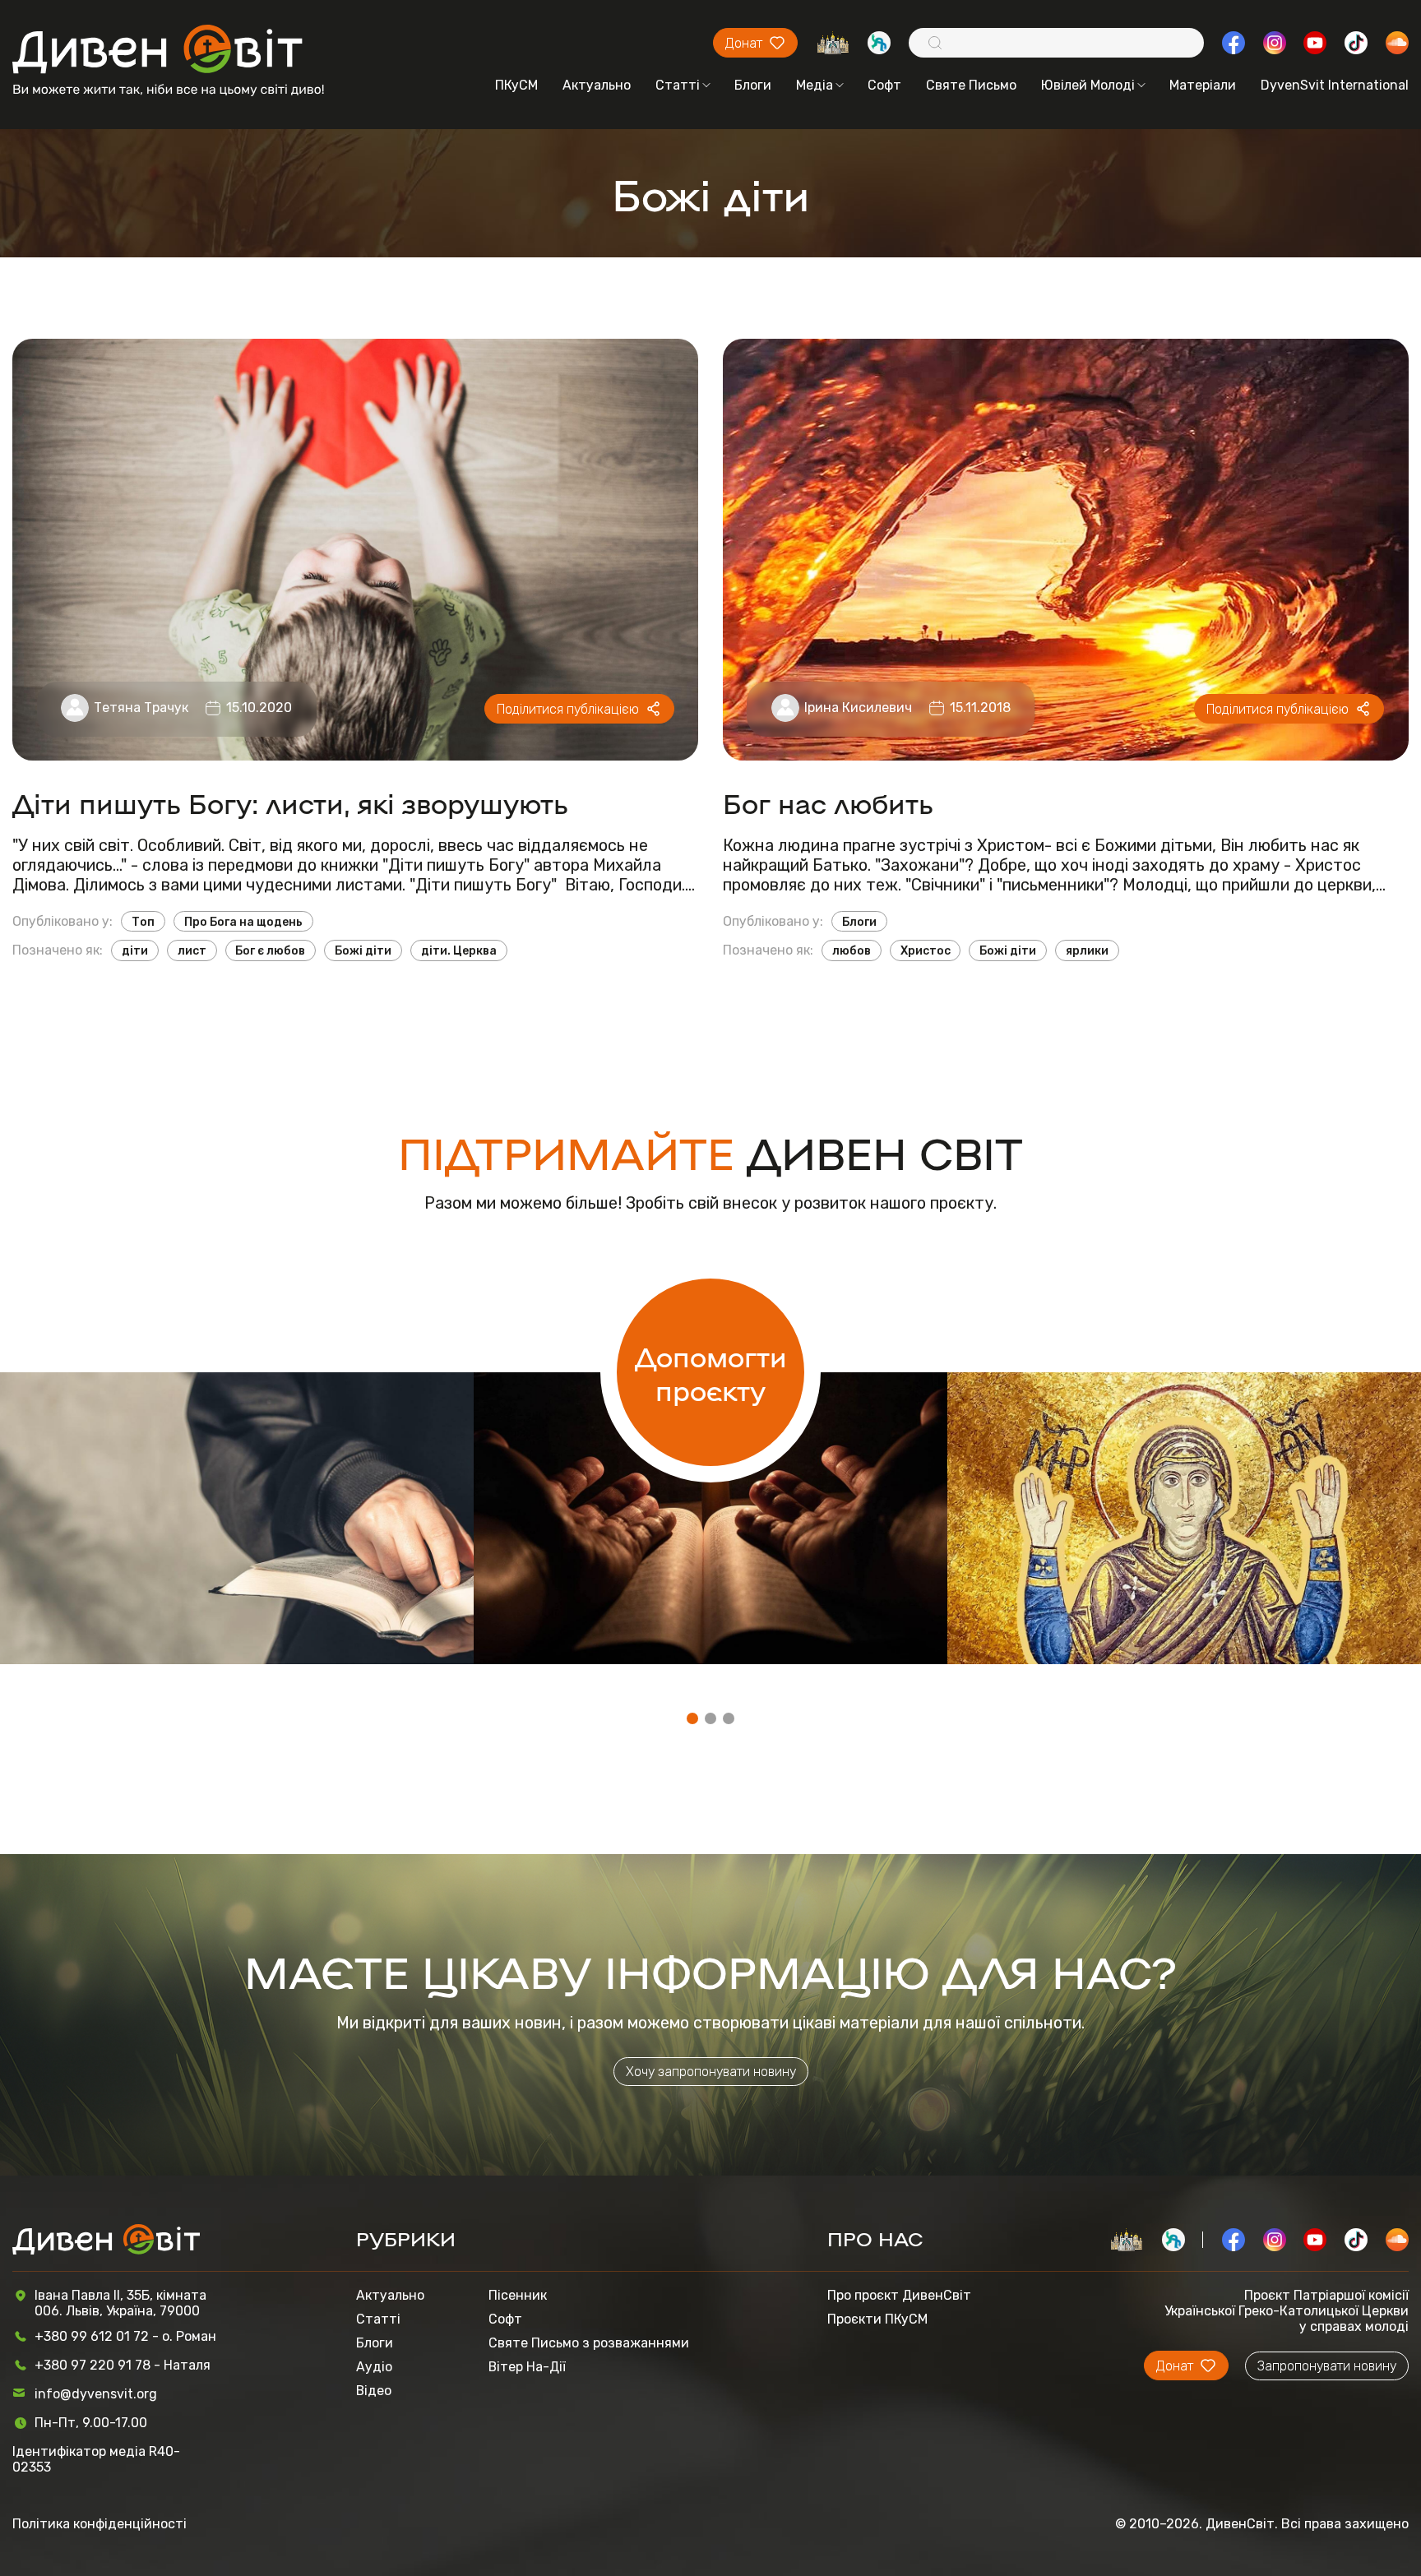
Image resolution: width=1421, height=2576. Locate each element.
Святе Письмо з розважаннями (589, 2343)
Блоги (753, 85)
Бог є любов (270, 950)
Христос (926, 950)
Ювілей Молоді (1088, 85)
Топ (143, 922)
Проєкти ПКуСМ (877, 2319)
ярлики (1087, 950)
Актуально (597, 85)
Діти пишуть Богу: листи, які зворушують (290, 802)
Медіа (815, 85)
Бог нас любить (828, 802)
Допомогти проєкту (711, 1372)
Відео (374, 2391)
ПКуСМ (516, 85)
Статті (678, 85)
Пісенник (518, 2295)
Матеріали (1203, 85)
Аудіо (374, 2367)
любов (852, 950)
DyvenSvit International (1335, 85)
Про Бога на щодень (243, 922)
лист (192, 950)
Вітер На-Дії (527, 2367)
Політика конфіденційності (100, 2524)
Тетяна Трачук (141, 708)
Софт (884, 85)
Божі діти (363, 950)
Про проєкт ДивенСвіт (899, 2295)
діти (135, 950)
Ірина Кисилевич (858, 708)
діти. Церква (459, 950)
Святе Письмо (971, 85)
